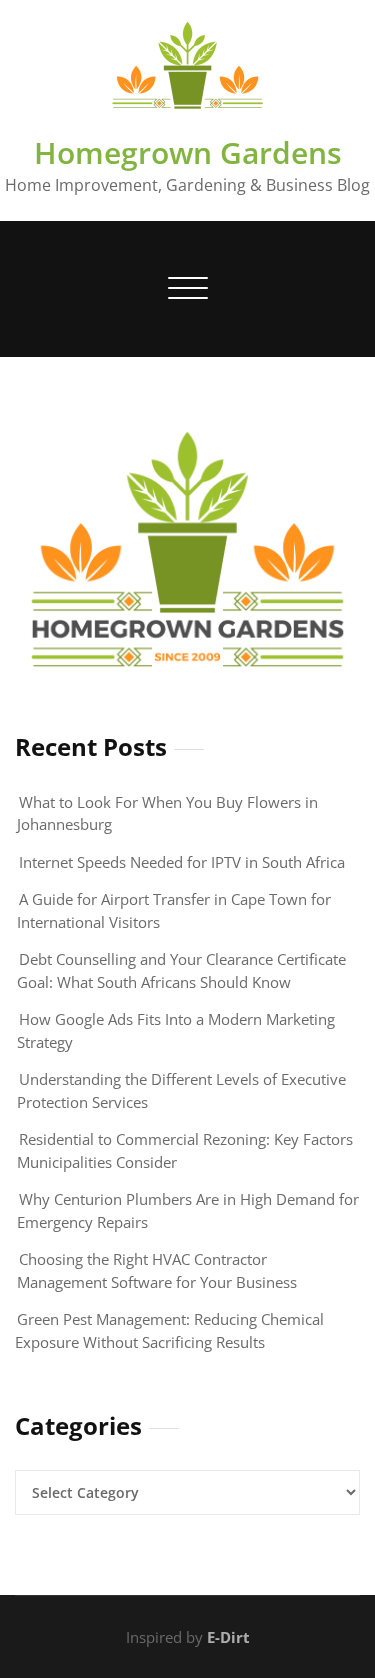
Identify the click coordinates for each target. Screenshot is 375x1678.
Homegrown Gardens (188, 152)
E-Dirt (228, 1637)
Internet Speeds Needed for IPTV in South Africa (182, 862)
